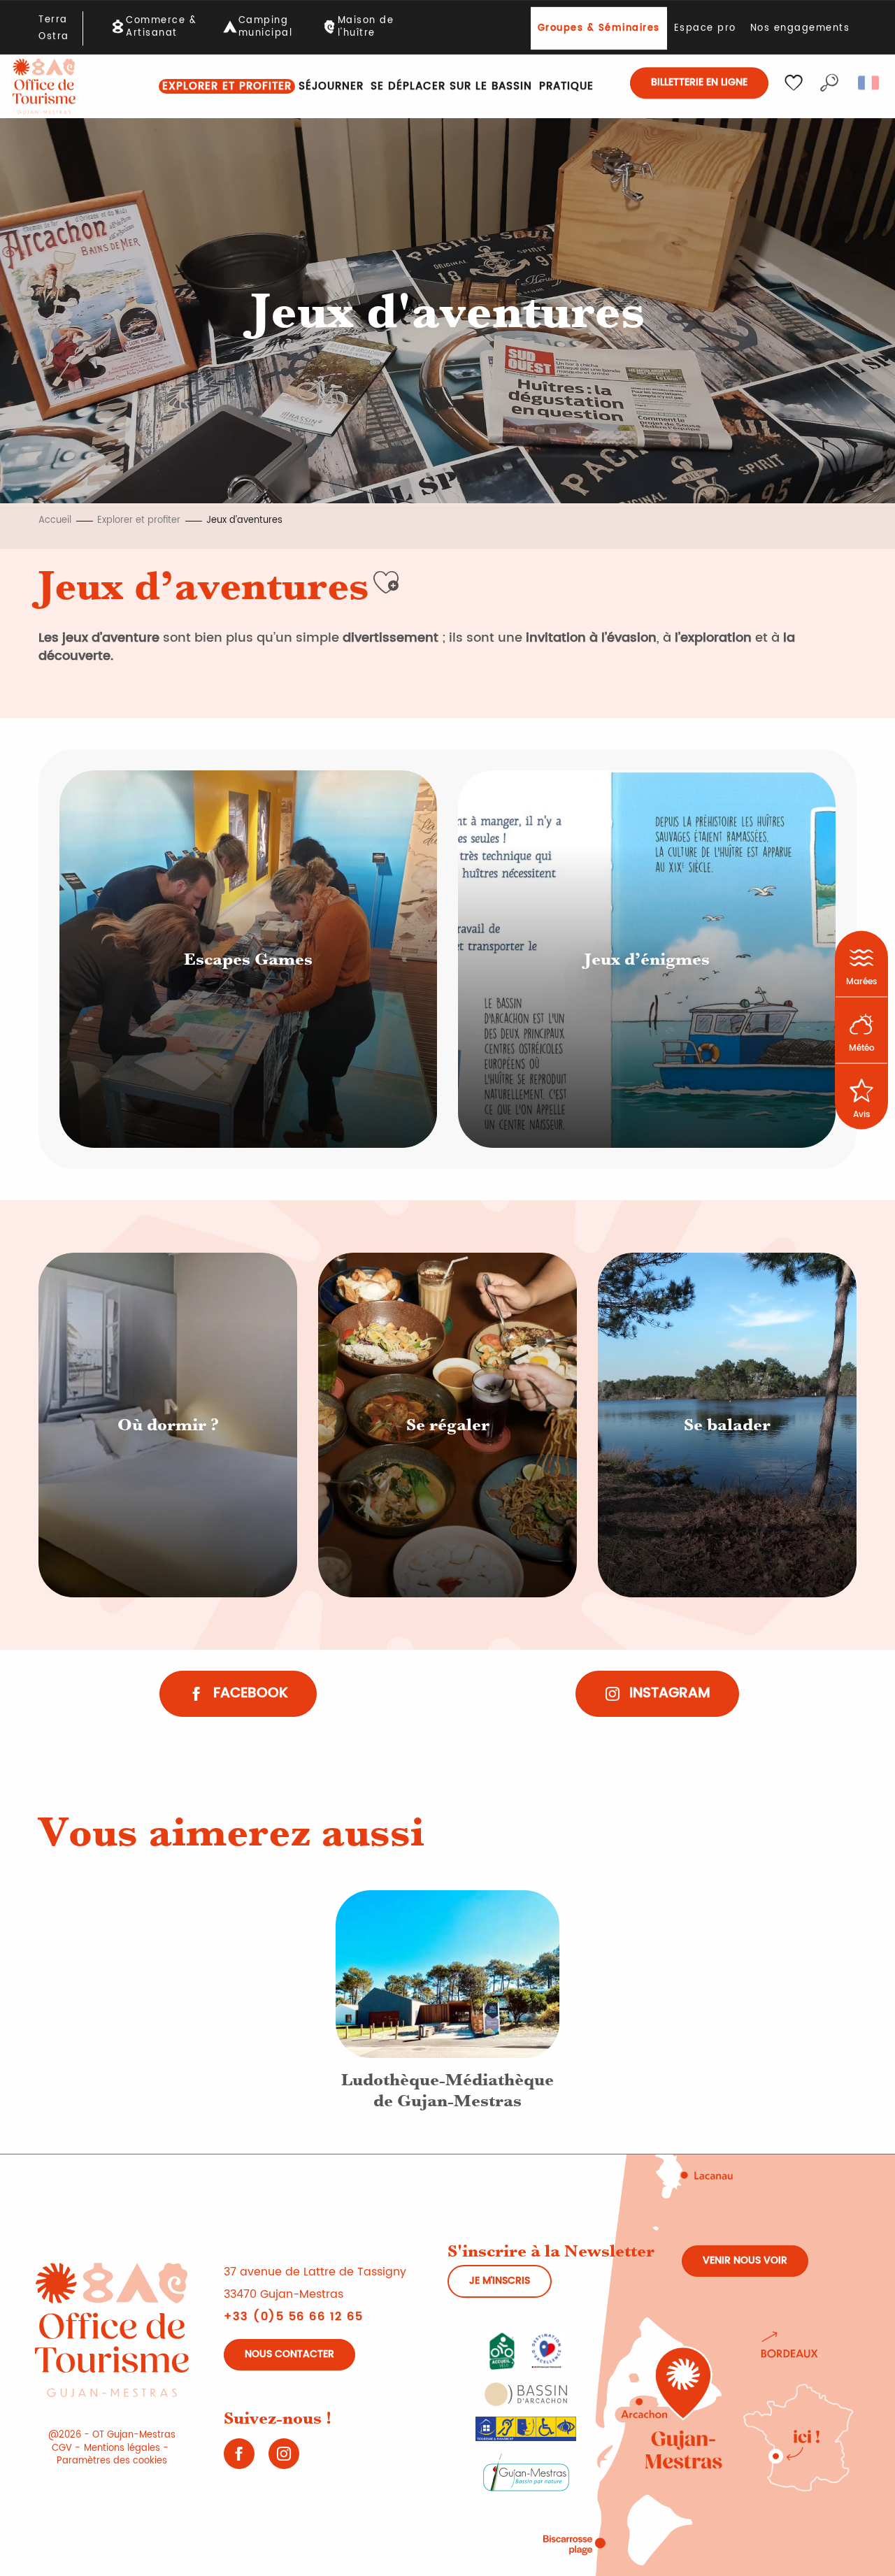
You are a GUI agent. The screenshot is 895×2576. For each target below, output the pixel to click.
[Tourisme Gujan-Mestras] (44, 86)
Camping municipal (266, 27)
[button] (829, 83)
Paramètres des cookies (112, 2461)
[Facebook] (239, 2459)
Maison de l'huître (366, 27)
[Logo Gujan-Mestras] (526, 2471)
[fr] (869, 83)
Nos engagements (800, 28)
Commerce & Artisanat (161, 27)
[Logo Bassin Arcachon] (526, 2394)
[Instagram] (284, 2459)
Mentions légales (122, 2448)
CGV (62, 2448)
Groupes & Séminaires (599, 28)
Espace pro (705, 28)
